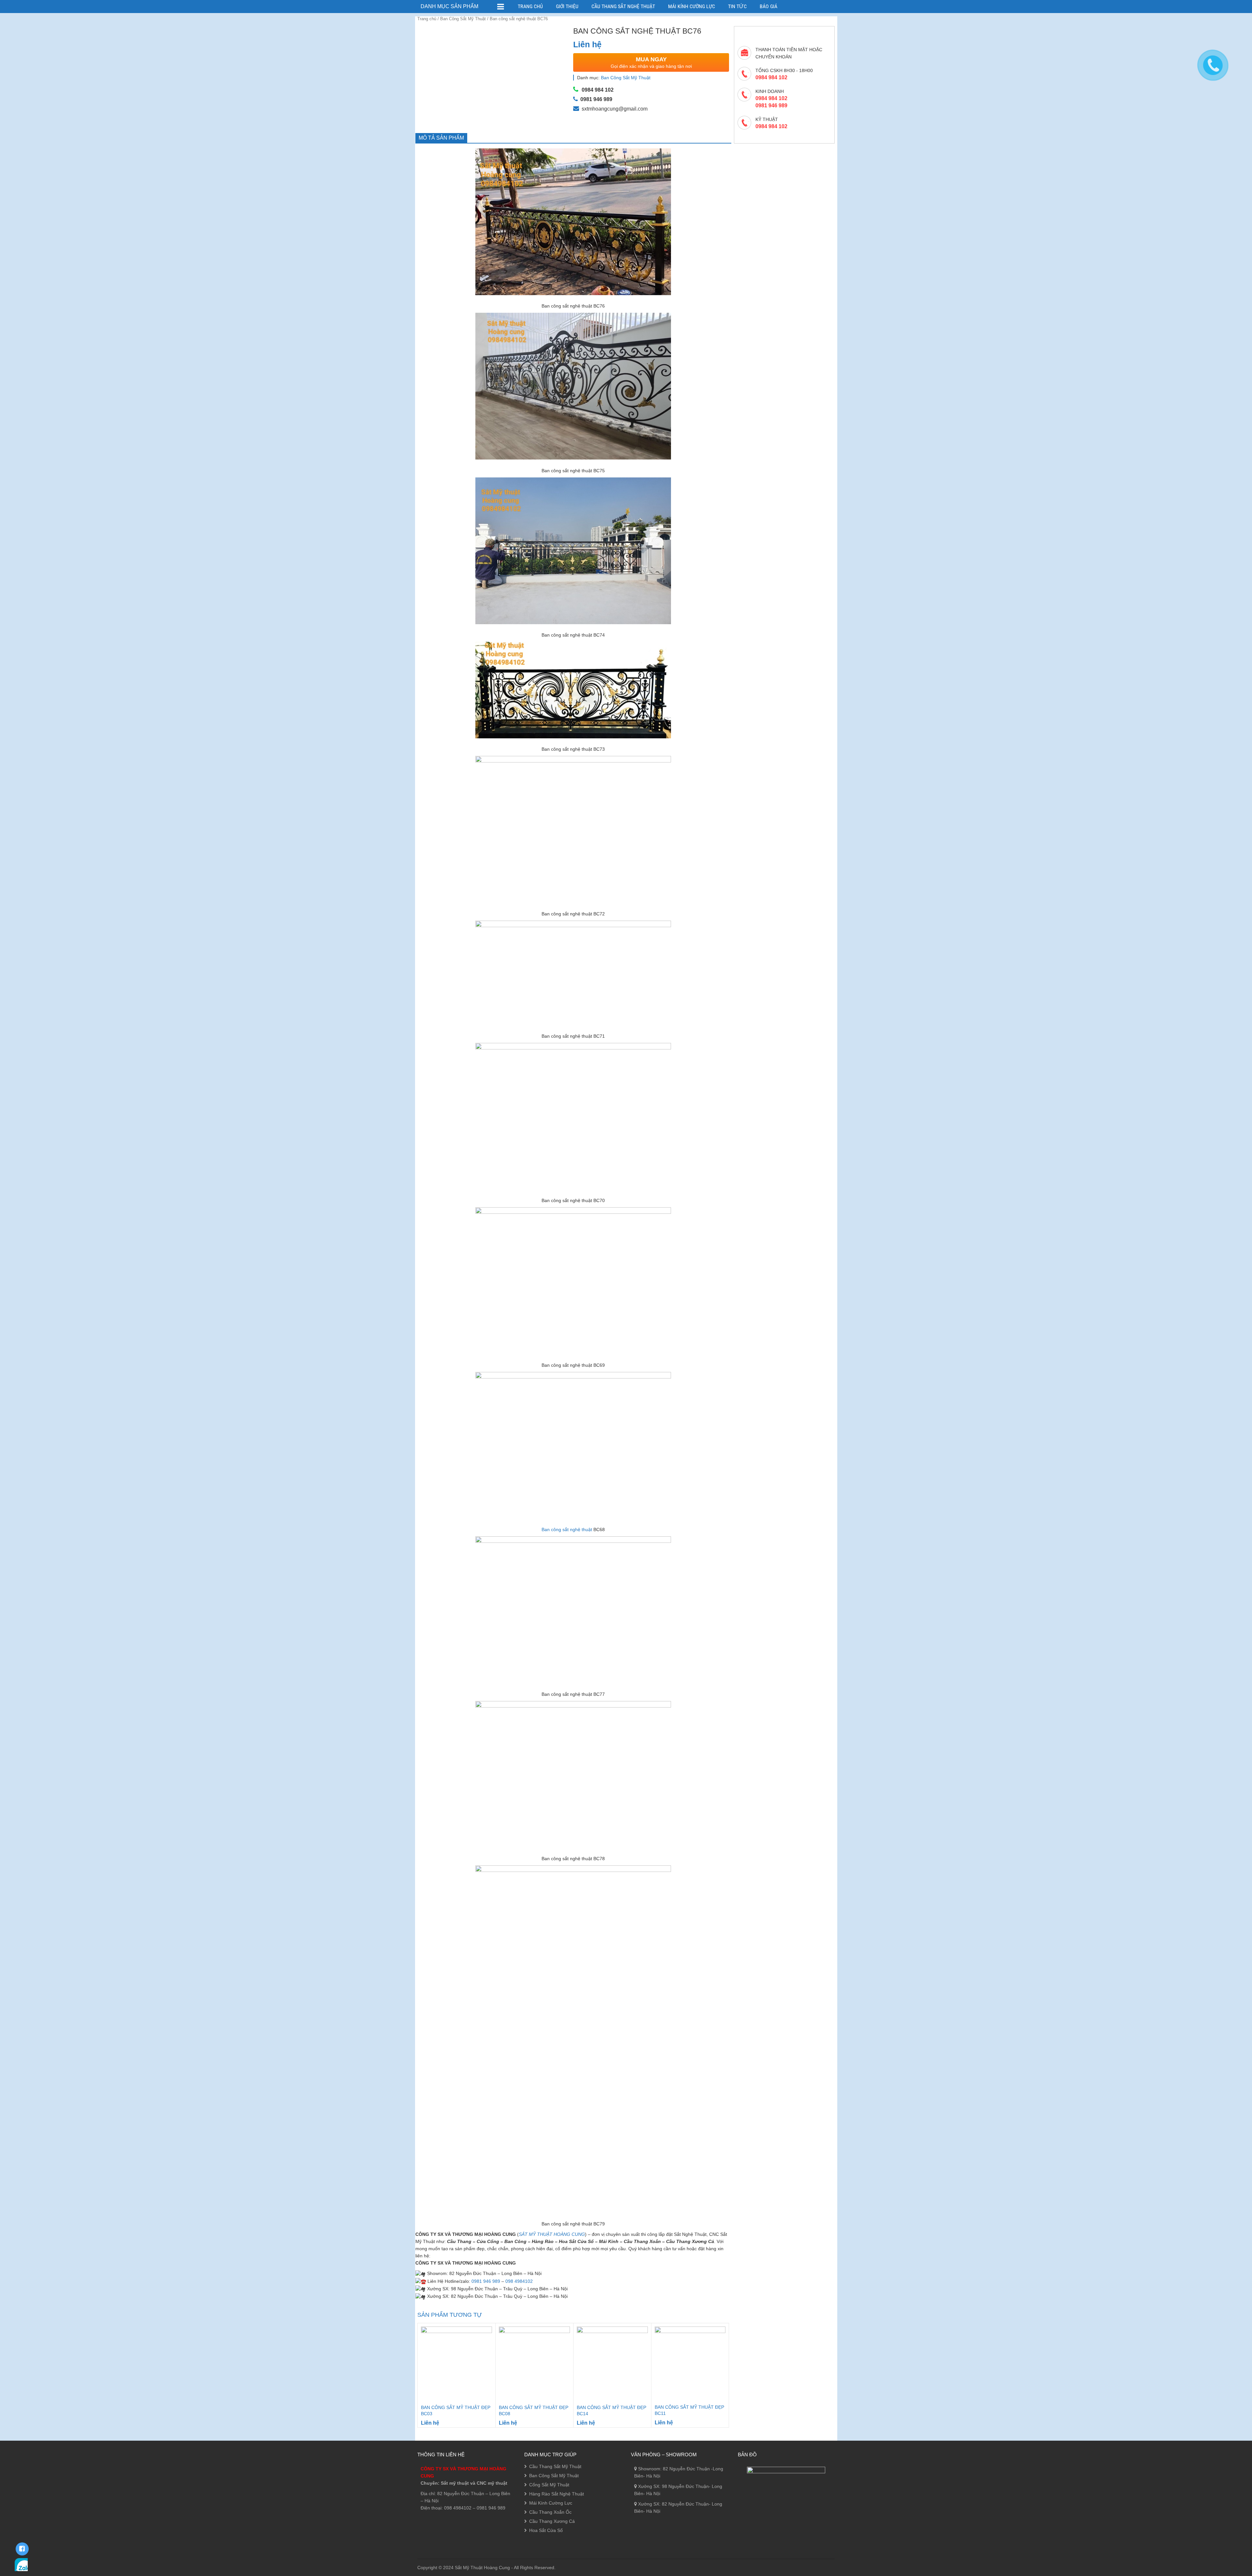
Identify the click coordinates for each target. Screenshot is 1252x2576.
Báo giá (768, 6)
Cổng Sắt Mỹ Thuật (549, 2485)
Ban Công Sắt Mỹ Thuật (463, 19)
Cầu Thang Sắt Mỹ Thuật (555, 2466)
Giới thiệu (567, 6)
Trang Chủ (530, 6)
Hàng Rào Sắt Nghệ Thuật (557, 2494)
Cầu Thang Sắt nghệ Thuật (623, 6)
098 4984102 (519, 2281)
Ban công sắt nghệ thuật (567, 1529)
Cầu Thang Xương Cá (552, 2521)
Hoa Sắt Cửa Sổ (546, 2530)
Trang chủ (427, 19)
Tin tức (737, 6)
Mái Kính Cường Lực (692, 6)
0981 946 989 (486, 2281)
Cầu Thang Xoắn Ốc (550, 2512)
